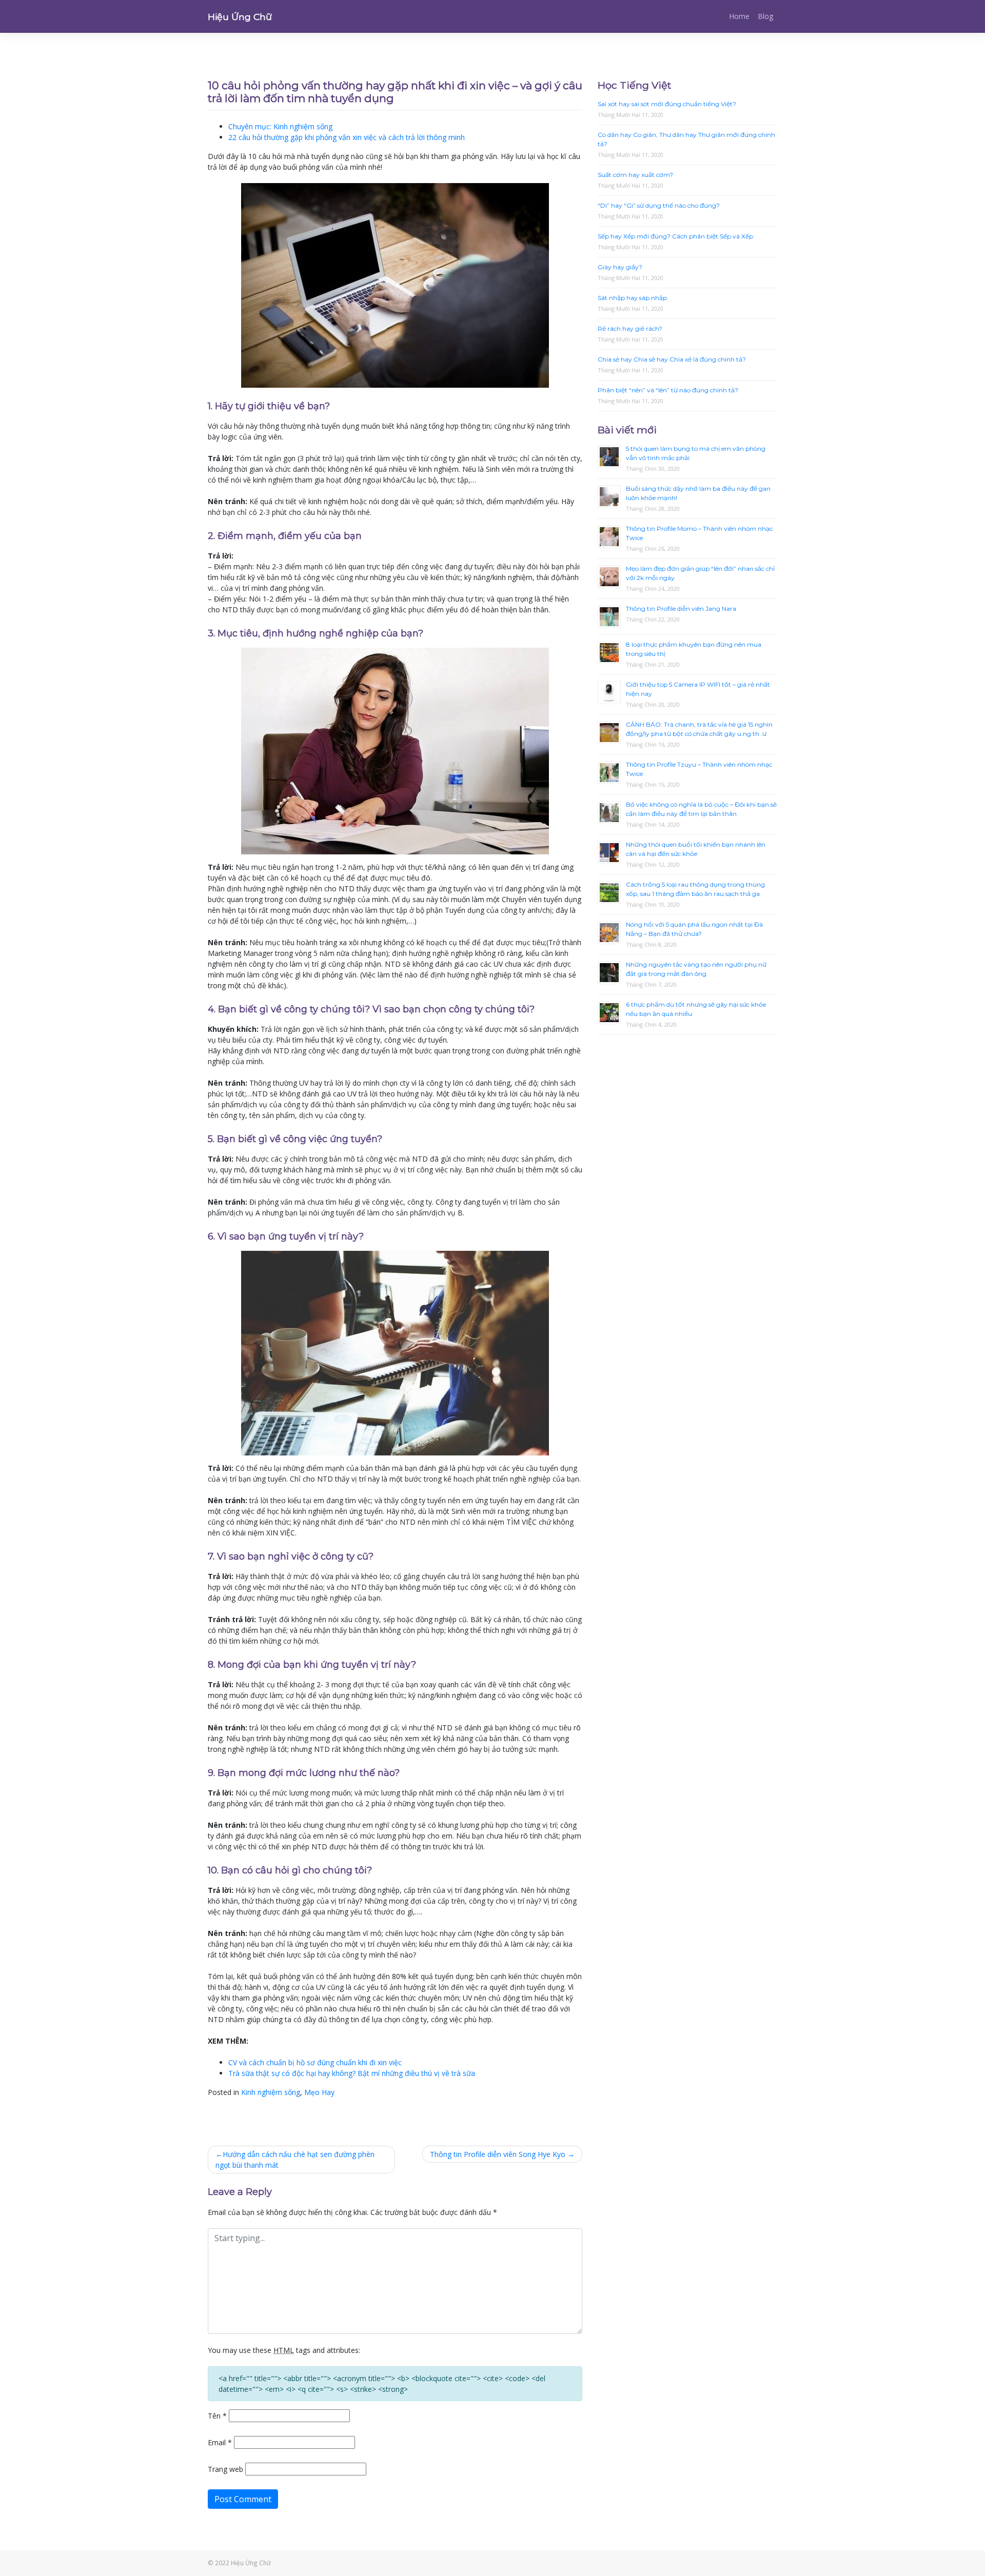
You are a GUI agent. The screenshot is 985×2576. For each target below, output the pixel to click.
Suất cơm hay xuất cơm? (635, 175)
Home (739, 16)
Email (220, 2442)
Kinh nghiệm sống (271, 2092)
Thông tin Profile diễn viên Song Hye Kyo (498, 2154)
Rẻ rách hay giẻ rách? (630, 328)
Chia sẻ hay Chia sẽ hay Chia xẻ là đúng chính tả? (672, 359)
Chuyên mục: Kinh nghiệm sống (280, 126)
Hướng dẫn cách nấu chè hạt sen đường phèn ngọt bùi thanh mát (295, 2160)
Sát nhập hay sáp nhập (632, 298)
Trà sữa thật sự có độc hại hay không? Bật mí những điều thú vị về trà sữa (352, 2073)
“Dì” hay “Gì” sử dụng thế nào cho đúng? (659, 205)
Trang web (225, 2469)
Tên (217, 2416)
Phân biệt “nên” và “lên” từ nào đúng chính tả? (668, 390)
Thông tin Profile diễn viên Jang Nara (681, 608)
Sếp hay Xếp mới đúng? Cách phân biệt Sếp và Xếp (675, 236)
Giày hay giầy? (620, 267)
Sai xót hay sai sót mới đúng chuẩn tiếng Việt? (667, 104)
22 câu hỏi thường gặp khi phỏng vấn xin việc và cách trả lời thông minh (347, 137)
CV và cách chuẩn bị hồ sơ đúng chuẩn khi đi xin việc (315, 2062)
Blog (765, 16)
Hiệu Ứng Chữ (240, 17)
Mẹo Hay (319, 2092)
